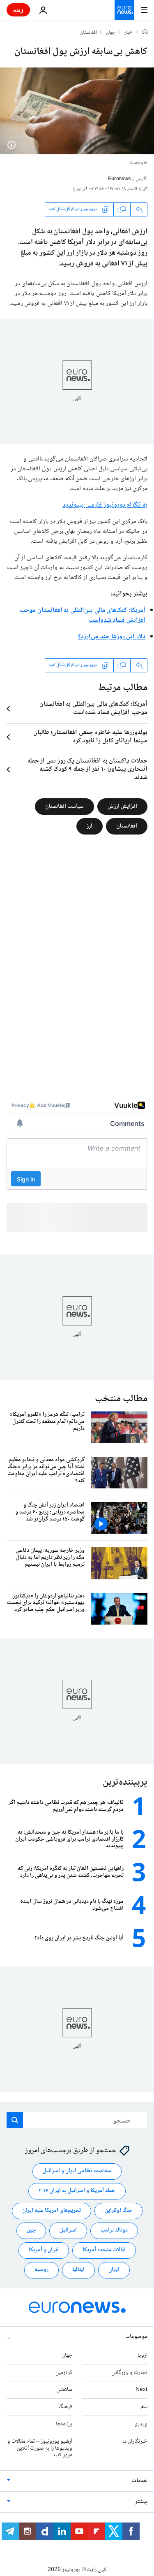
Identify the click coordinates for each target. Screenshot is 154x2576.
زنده (18, 10)
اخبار (129, 33)
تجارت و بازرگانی (129, 2372)
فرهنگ (66, 2407)
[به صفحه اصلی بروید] (124, 10)
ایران (114, 2270)
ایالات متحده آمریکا (104, 2250)
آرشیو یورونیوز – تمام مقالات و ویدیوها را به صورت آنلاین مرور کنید (40, 2448)
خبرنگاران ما (135, 2441)
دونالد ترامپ (114, 2230)
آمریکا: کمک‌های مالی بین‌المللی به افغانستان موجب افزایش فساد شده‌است (83, 615)
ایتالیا (78, 2270)
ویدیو (141, 2424)
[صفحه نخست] (145, 33)
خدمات (140, 2481)
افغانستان (88, 33)
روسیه (41, 2270)
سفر (144, 2407)
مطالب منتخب (121, 1399)
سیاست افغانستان (64, 807)
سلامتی (64, 2390)
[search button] (15, 2120)
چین (31, 2230)
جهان (111, 33)
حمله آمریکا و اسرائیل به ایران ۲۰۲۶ (77, 2191)
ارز (90, 826)
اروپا (143, 2355)
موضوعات (136, 2337)
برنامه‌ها (64, 2424)
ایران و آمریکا (44, 2250)
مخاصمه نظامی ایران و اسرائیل (77, 2171)
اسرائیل (68, 2230)
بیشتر (141, 2502)
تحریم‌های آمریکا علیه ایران (52, 2211)
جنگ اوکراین (118, 2211)
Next (141, 2390)
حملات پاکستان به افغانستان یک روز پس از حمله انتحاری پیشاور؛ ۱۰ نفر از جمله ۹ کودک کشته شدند (87, 770)
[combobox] (77, 2120)
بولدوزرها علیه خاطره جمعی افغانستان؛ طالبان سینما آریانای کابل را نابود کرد (90, 737)
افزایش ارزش (122, 807)
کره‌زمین (64, 2372)
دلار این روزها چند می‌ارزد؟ (112, 637)
